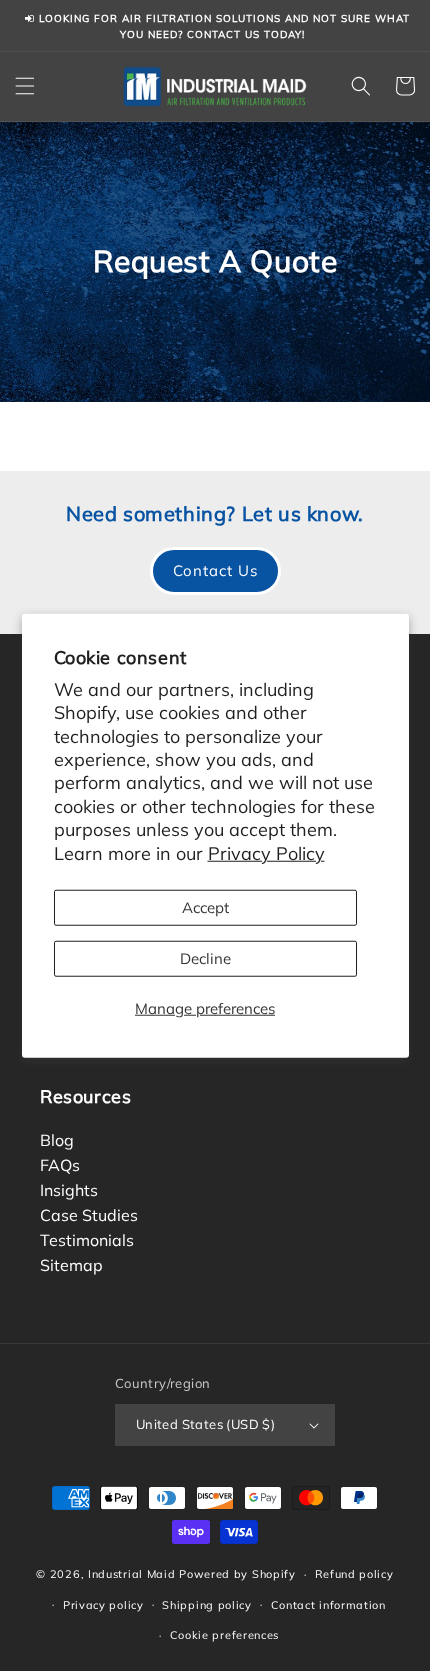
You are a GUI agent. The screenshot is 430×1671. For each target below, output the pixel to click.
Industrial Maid (132, 1574)
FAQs (60, 1164)
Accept (205, 907)
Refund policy (354, 1574)
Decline (205, 958)
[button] (25, 86)
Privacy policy (103, 1605)
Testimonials (87, 1239)
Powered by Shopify (237, 1574)
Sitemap (71, 1264)
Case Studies (89, 1214)
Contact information (328, 1605)
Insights (69, 1189)
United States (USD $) (205, 1424)
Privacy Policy (266, 852)
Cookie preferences (225, 1635)
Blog (57, 1139)
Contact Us (215, 570)
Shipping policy (207, 1605)
